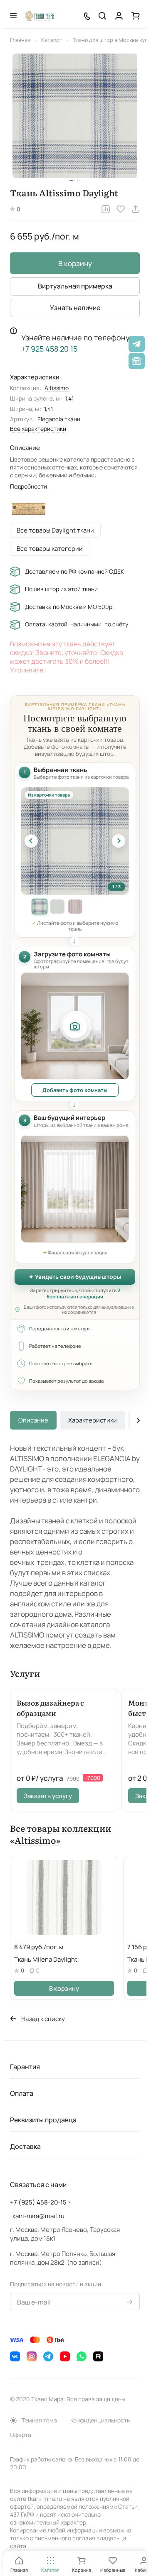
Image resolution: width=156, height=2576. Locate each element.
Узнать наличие (75, 308)
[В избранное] (121, 209)
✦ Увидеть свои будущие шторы (75, 1277)
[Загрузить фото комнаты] (75, 1026)
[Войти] (119, 16)
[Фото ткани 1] (40, 907)
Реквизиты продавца (43, 2120)
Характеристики (93, 1420)
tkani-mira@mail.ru (37, 2216)
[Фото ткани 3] (75, 907)
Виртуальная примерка (75, 286)
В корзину (75, 263)
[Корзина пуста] (136, 16)
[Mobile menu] (13, 16)
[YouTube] (65, 2356)
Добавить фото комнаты (75, 1090)
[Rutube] (98, 2356)
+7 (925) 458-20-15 (38, 2202)
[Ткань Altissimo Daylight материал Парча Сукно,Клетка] (75, 116)
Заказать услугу (48, 1796)
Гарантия (25, 2067)
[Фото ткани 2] (57, 907)
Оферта (21, 2435)
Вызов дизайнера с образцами (50, 1708)
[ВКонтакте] (15, 2356)
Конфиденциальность (100, 2420)
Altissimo (57, 388)
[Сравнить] (106, 209)
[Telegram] (48, 2356)
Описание (33, 1420)
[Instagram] (32, 2356)
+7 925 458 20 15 (49, 349)
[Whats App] (82, 2356)
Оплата (22, 2093)
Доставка (25, 2146)
